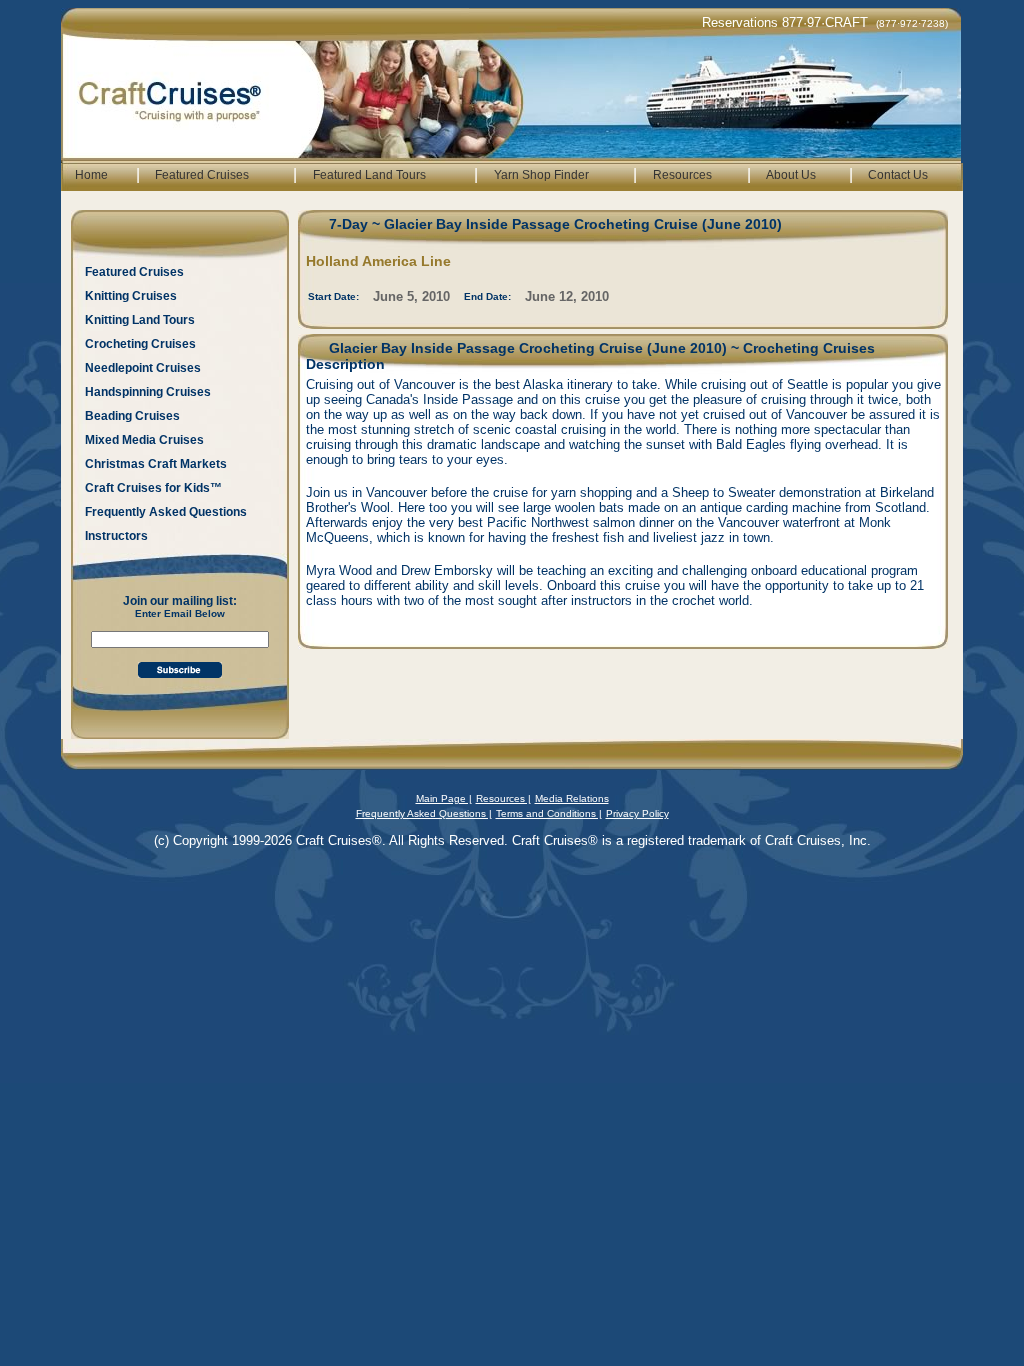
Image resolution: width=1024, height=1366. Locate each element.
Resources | (503, 798)
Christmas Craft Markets (156, 464)
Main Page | (444, 798)
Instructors (116, 536)
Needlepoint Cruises (143, 368)
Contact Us (898, 175)
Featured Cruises (202, 175)
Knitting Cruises (131, 296)
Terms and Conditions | (549, 813)
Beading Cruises (132, 416)
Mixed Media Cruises (144, 440)
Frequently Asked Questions (166, 512)
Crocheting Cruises (140, 344)
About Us (791, 175)
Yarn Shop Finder (541, 175)
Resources (682, 175)
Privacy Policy (637, 813)
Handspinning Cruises (148, 392)
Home (91, 175)
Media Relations (572, 798)
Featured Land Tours (369, 175)
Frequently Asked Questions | (424, 813)
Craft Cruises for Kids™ (153, 488)
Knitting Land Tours (140, 320)
